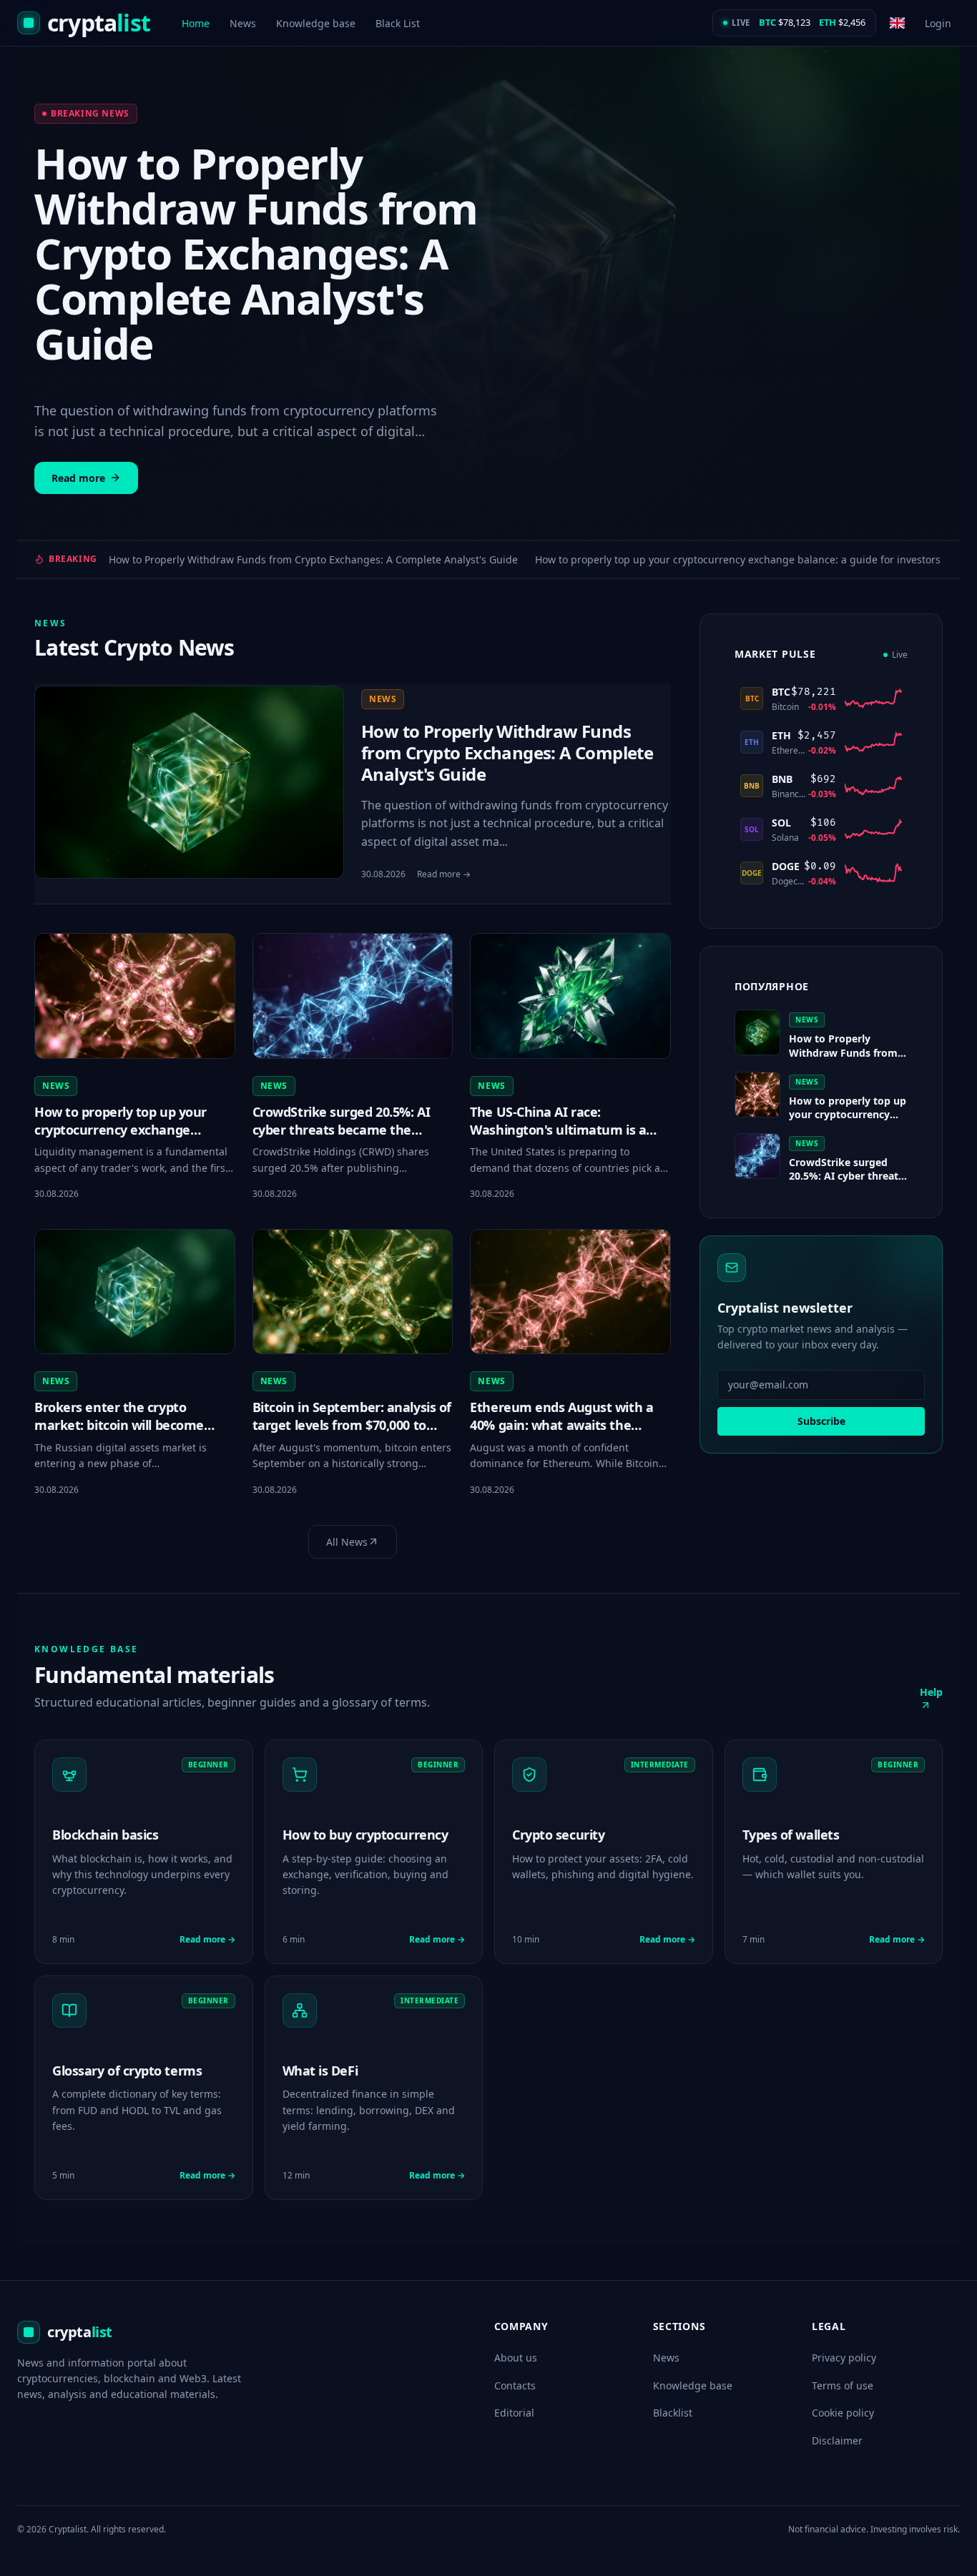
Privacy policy (844, 2358)
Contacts (515, 2385)
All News (347, 1542)
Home (196, 23)
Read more (78, 478)
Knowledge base (316, 23)
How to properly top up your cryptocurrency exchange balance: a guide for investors (738, 559)
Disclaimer (837, 2441)
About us (516, 2358)
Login (938, 23)
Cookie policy (843, 2413)
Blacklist (673, 2413)
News (243, 23)
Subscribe (821, 1421)
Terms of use (843, 2385)
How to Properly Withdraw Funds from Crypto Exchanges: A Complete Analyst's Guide (313, 559)
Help (931, 1692)
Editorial (514, 2413)
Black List (398, 23)
